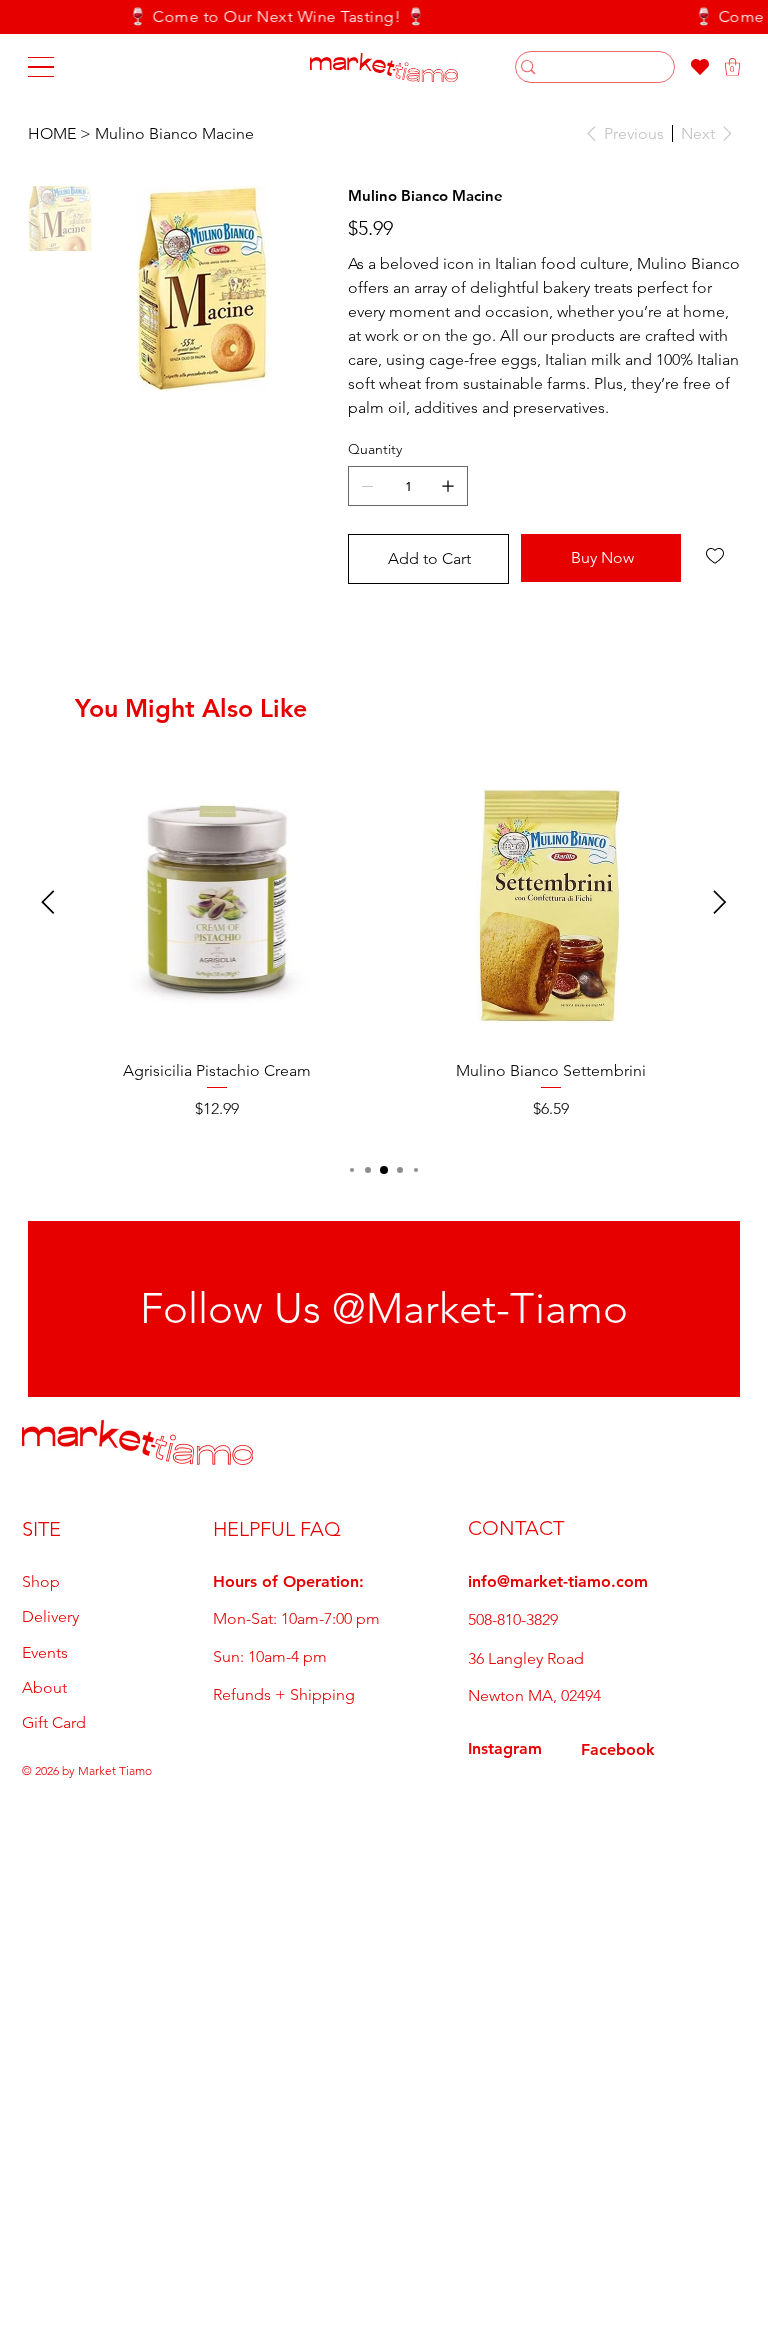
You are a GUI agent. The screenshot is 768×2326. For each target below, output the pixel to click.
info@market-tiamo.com (558, 1581)
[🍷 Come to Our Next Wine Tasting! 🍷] (384, 17)
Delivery (50, 1616)
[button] (732, 67)
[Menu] (41, 67)
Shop (41, 1581)
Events (45, 1652)
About (44, 1687)
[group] (384, 940)
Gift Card (54, 1722)
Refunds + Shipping (284, 1694)
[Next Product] (720, 902)
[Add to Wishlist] (716, 556)
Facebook (618, 1749)
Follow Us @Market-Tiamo (384, 1308)
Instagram (505, 1748)
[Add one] (448, 486)
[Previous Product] (48, 902)
